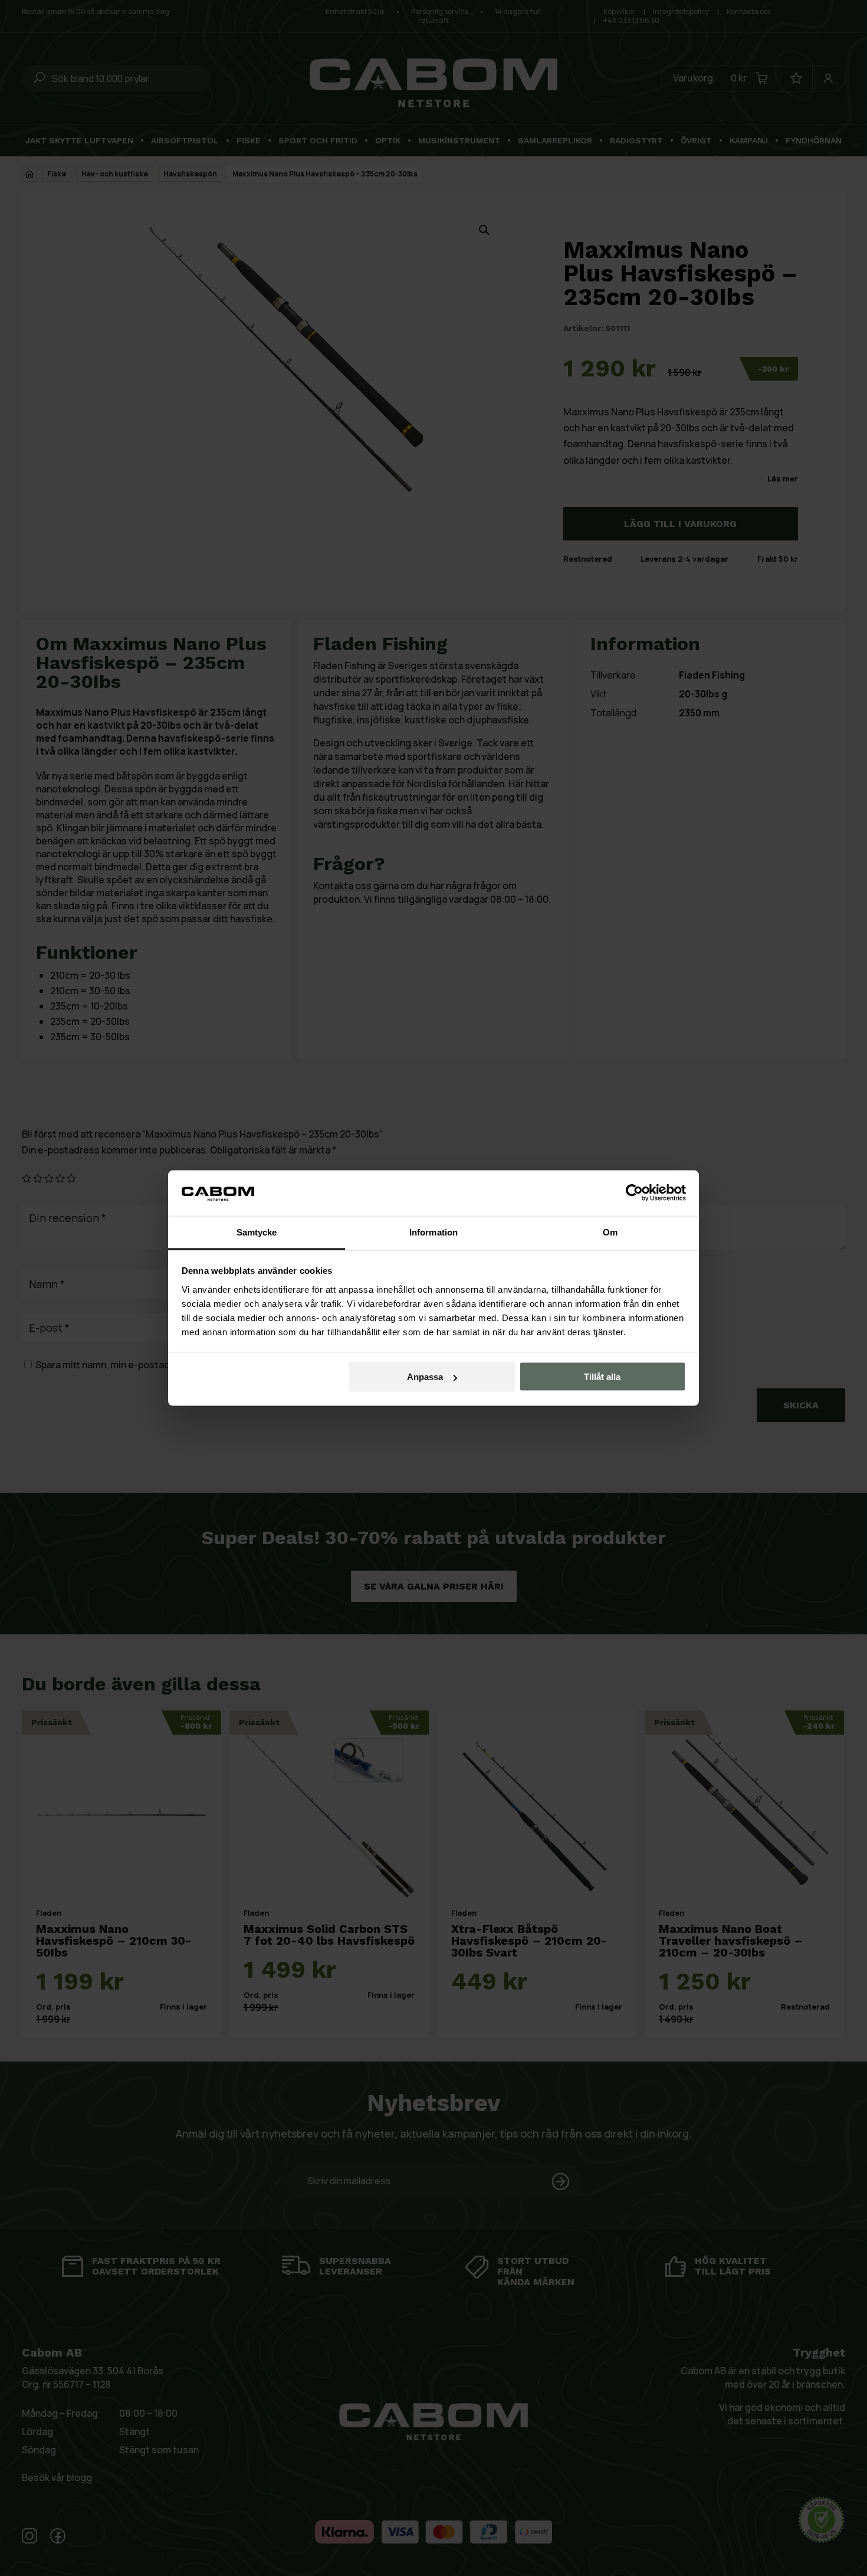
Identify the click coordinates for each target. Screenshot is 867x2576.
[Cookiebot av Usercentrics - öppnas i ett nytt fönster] (634, 1193)
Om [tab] (610, 1232)
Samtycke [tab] (257, 1232)
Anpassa (425, 1377)
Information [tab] (433, 1232)
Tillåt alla (602, 1377)
